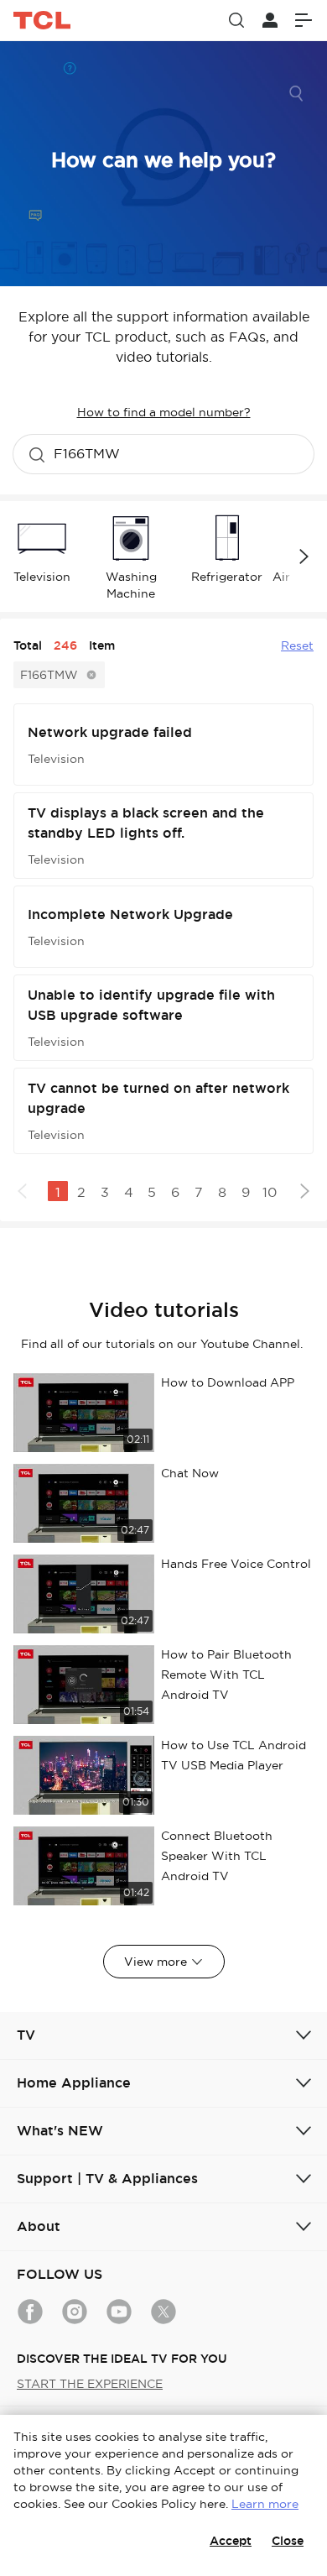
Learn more (265, 2504)
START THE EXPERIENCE (90, 2384)
